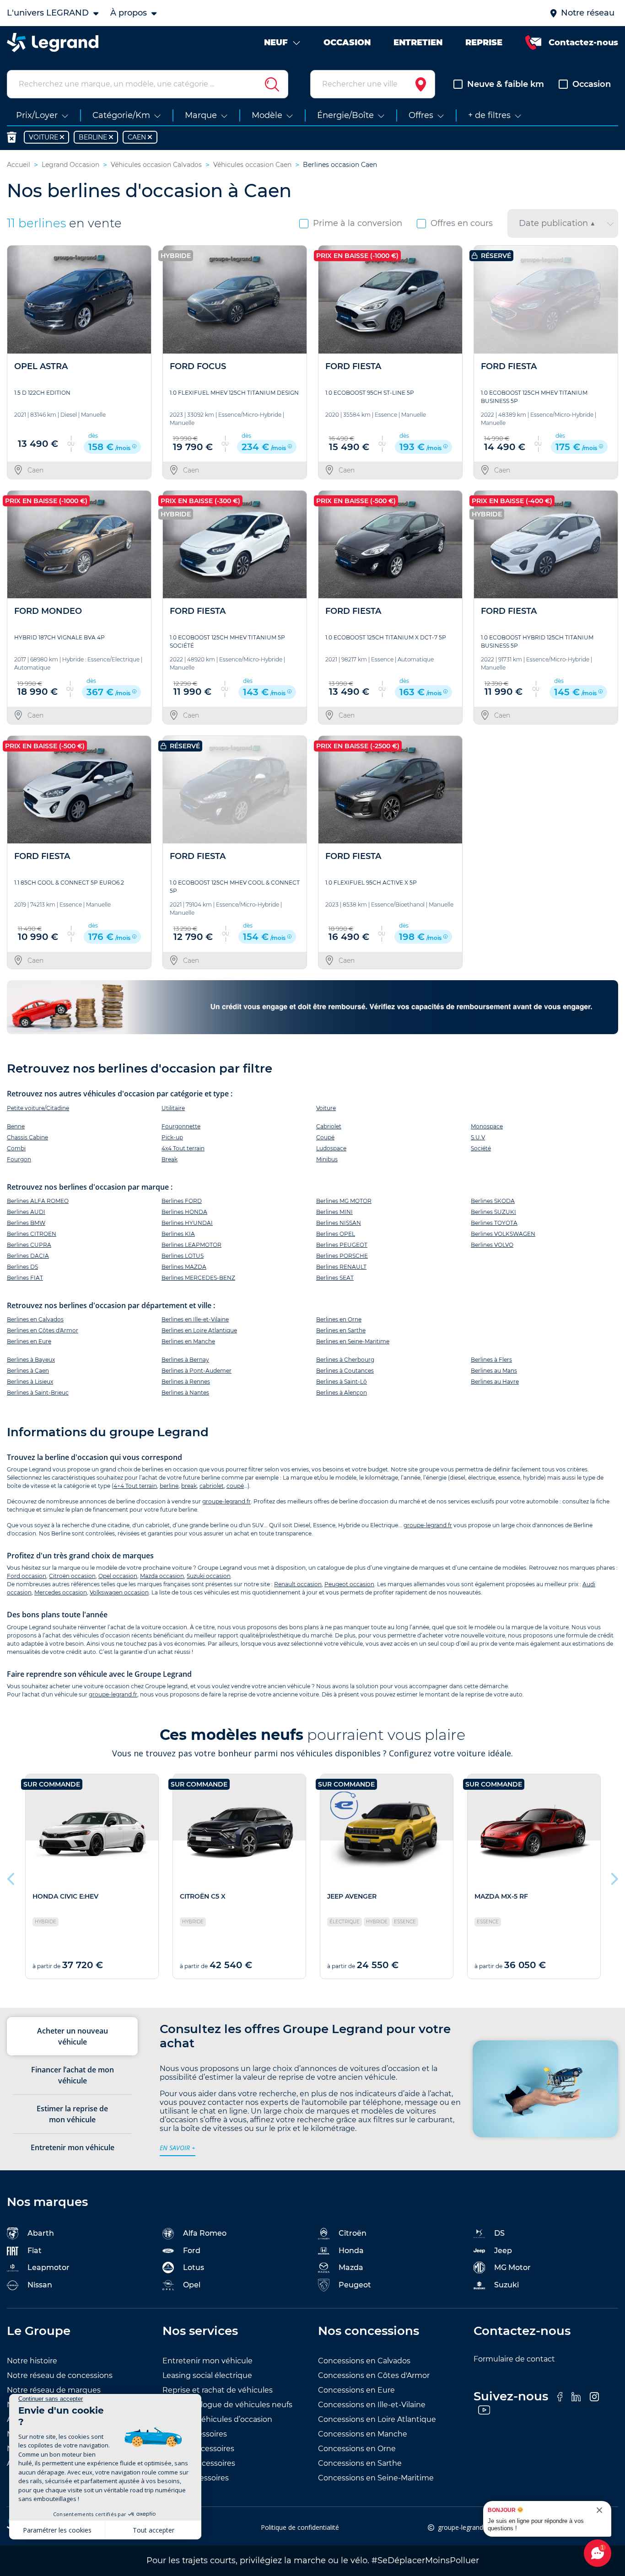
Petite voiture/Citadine (38, 1108)
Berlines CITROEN (32, 1234)
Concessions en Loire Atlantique (377, 2419)
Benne (16, 1126)
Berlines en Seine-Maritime (353, 1341)
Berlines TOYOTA (494, 1223)
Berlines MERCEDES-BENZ (198, 1278)
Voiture (326, 1108)
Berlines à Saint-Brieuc (38, 1393)
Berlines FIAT (25, 1278)
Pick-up (172, 1137)
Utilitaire (173, 1108)
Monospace (487, 1126)
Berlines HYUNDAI (187, 1223)
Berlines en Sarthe (341, 1330)
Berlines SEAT (335, 1278)
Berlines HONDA (184, 1212)
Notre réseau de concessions (60, 2375)
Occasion (592, 84)
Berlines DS (22, 1267)
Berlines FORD (182, 1201)
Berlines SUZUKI (493, 1212)
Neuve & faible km (506, 84)
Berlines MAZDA (184, 1267)
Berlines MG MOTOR (344, 1201)
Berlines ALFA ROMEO (38, 1201)
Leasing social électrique (207, 2375)
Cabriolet (329, 1126)
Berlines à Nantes (185, 1393)
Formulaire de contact (514, 2359)
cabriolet (212, 1486)
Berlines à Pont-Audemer (197, 1371)
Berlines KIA (178, 1234)
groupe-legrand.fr (226, 1501)
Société (481, 1148)
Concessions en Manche (363, 2434)
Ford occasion (27, 1576)
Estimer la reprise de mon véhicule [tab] (72, 2114)
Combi (16, 1148)
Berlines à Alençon (342, 1393)
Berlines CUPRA (29, 1245)
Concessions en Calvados (364, 2361)
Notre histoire (32, 2361)
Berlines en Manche (188, 1341)
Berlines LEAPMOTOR (191, 1245)
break (189, 1486)
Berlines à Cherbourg (345, 1360)
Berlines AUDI (26, 1212)
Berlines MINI (334, 1212)
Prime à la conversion (358, 223)
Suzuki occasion (209, 1576)
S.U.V (478, 1137)
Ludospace (331, 1148)
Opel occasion (118, 1576)
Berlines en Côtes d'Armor (43, 1330)
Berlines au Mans (494, 1371)
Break (170, 1159)
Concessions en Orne (357, 2449)
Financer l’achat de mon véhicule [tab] (73, 2075)
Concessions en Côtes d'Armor (374, 2375)
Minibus (327, 1159)
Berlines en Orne (339, 1319)
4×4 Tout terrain (135, 1486)
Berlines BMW (26, 1223)
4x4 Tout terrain (183, 1148)
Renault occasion (298, 1584)
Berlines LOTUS (183, 1256)
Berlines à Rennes (186, 1382)
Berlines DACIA (28, 1256)
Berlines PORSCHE (342, 1256)
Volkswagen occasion (119, 1592)
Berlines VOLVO (492, 1245)
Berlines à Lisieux (30, 1382)
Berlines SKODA (493, 1201)
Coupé (325, 1137)
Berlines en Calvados (35, 1319)
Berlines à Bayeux (31, 1360)
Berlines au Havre (495, 1382)
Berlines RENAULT (341, 1267)
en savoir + (178, 2148)
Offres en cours (462, 223)
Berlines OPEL (336, 1234)
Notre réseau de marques (54, 2390)
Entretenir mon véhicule (207, 2361)
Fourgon (19, 1159)
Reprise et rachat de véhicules (218, 2390)
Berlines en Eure (29, 1341)
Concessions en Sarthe (360, 2463)
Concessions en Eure (356, 2390)
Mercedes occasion (61, 1592)
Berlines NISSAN (339, 1223)
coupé (235, 1486)
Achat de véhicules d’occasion (217, 2419)
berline (169, 1486)
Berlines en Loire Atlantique (199, 1330)
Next (614, 1877)
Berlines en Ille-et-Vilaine (195, 1319)
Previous (11, 1877)
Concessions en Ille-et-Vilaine (372, 2405)
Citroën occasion (72, 1576)
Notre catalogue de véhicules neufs (227, 2405)
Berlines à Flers (491, 1360)
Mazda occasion (162, 1576)
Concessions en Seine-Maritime (376, 2478)
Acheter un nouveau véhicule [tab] (73, 2036)
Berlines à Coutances (345, 1371)
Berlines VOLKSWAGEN (503, 1234)
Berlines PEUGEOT (342, 1245)
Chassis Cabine (27, 1137)
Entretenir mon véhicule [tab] (73, 2147)
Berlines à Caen (28, 1371)
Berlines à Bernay (185, 1360)
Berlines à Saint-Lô (342, 1382)
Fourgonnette (181, 1126)
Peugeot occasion (349, 1584)
